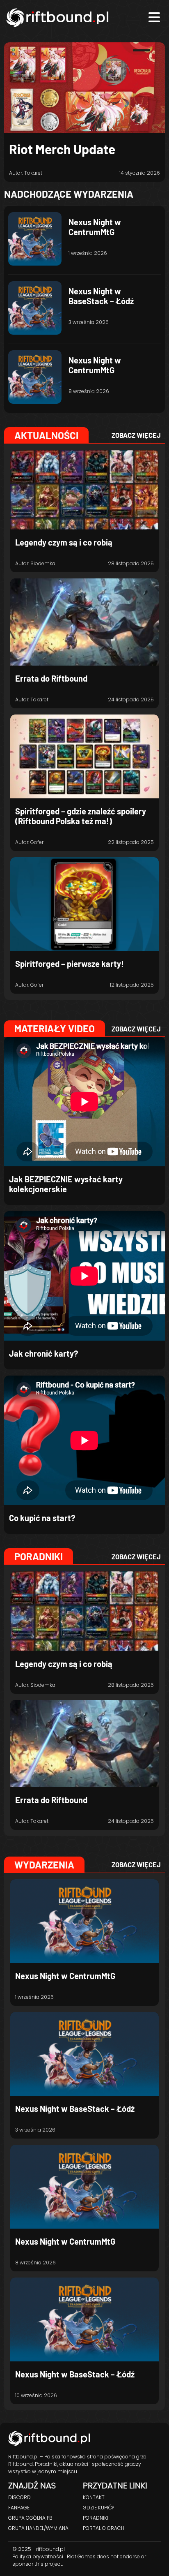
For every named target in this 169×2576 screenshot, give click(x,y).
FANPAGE (19, 2508)
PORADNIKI (96, 2518)
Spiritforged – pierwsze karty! (70, 964)
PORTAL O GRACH (104, 2528)
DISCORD (19, 2497)
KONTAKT (94, 2497)
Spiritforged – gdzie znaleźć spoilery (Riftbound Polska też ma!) (81, 816)
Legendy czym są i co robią (64, 542)
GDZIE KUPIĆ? (98, 2508)
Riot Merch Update (62, 149)
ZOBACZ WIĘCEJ (136, 435)
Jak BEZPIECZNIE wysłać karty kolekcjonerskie (66, 1184)
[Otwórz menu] (154, 17)
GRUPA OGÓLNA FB (30, 2518)
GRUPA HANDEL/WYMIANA (38, 2528)
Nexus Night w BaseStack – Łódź (101, 296)
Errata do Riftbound (51, 678)
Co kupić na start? (42, 1518)
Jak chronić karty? (43, 1353)
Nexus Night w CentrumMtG (95, 227)
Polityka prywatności (38, 2556)
